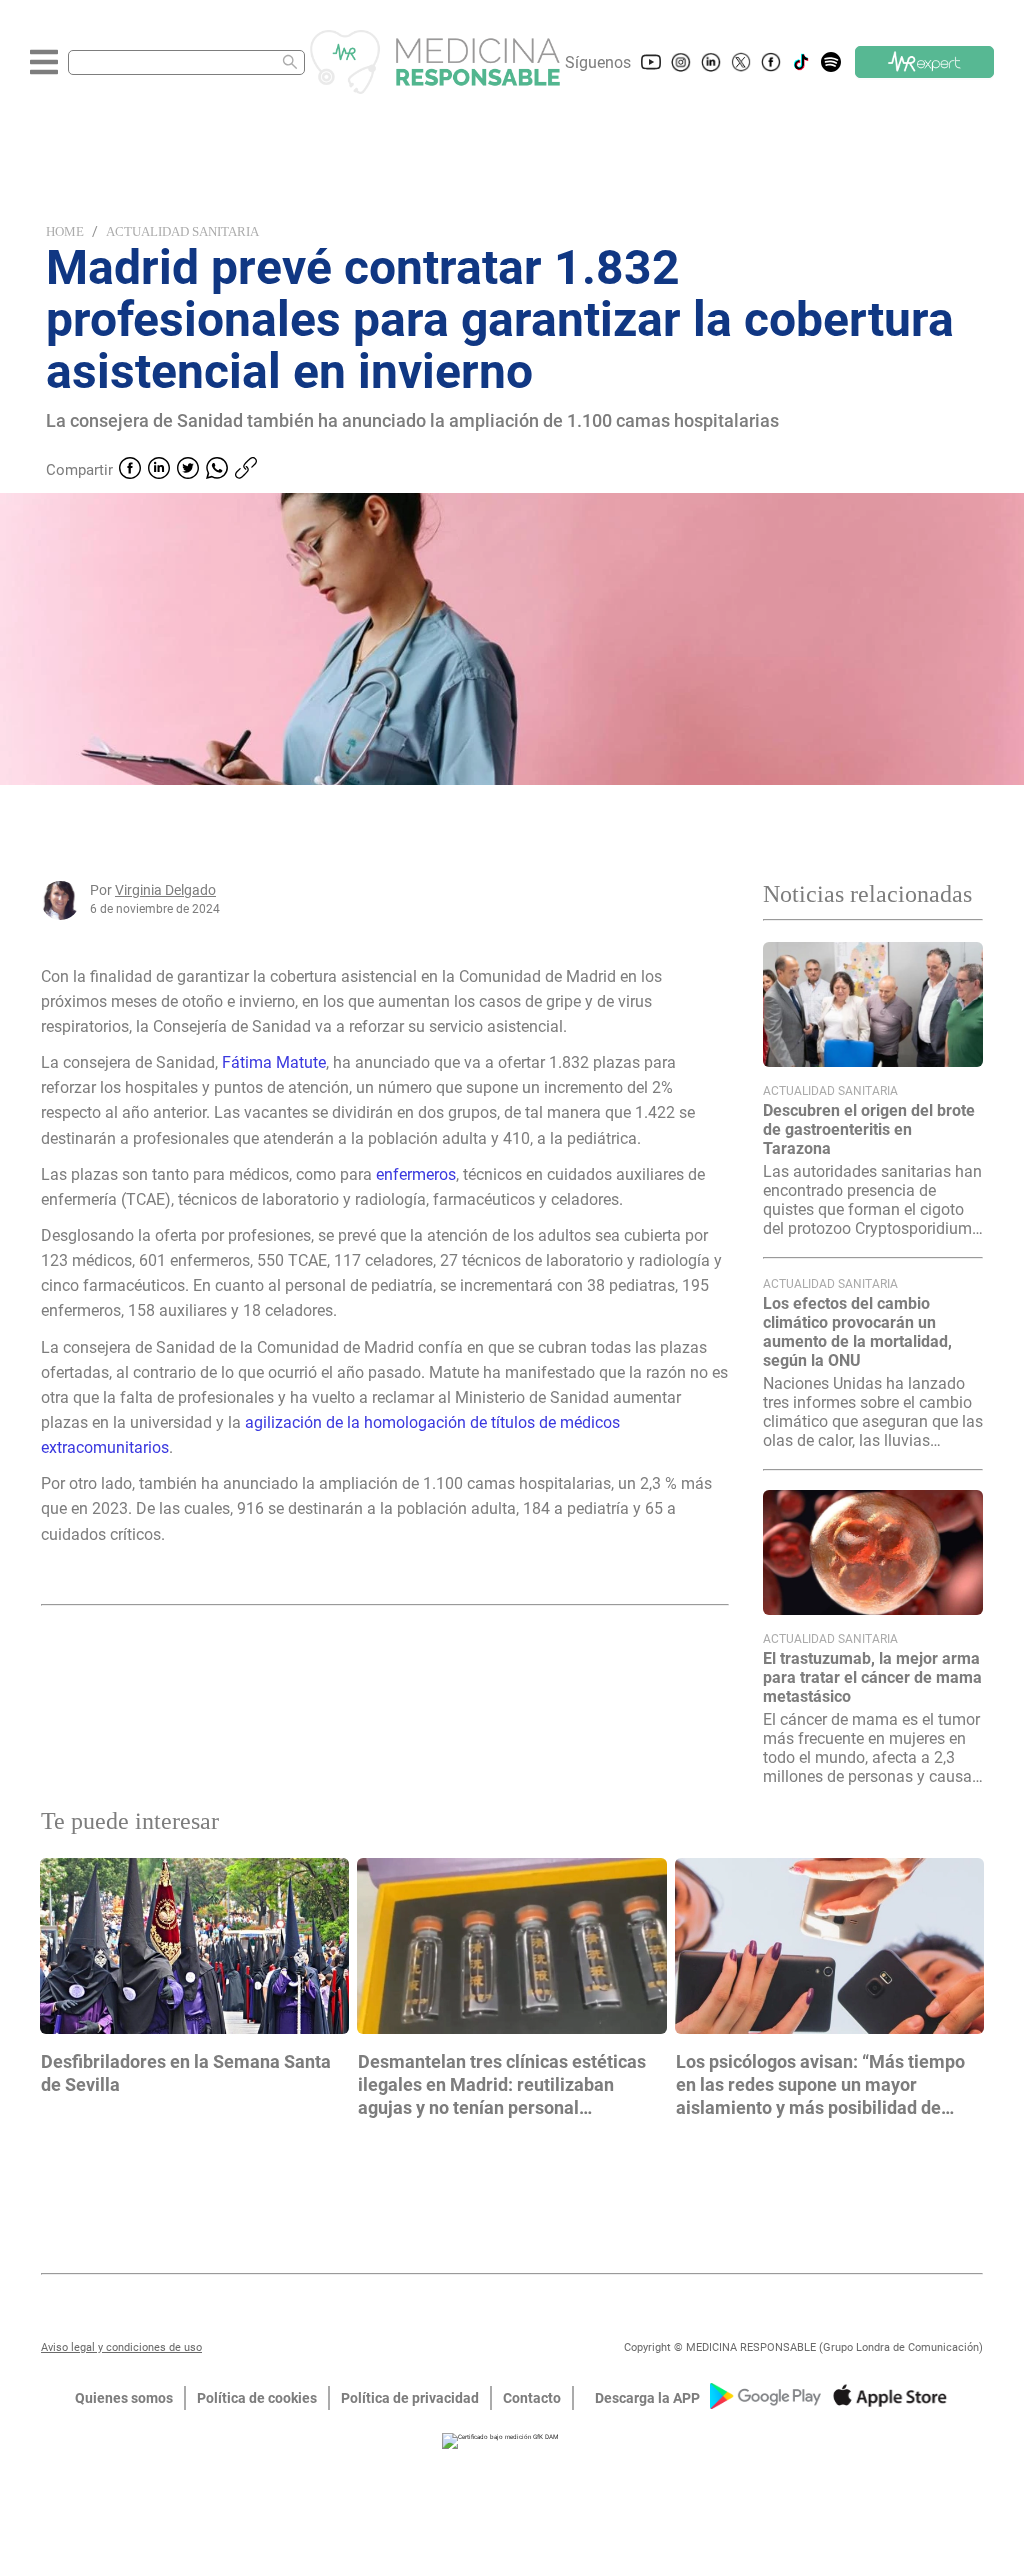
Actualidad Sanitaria (182, 231)
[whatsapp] (217, 470)
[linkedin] (159, 470)
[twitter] (188, 470)
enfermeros (416, 1174)
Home (65, 231)
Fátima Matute (274, 1062)
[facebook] (130, 470)
